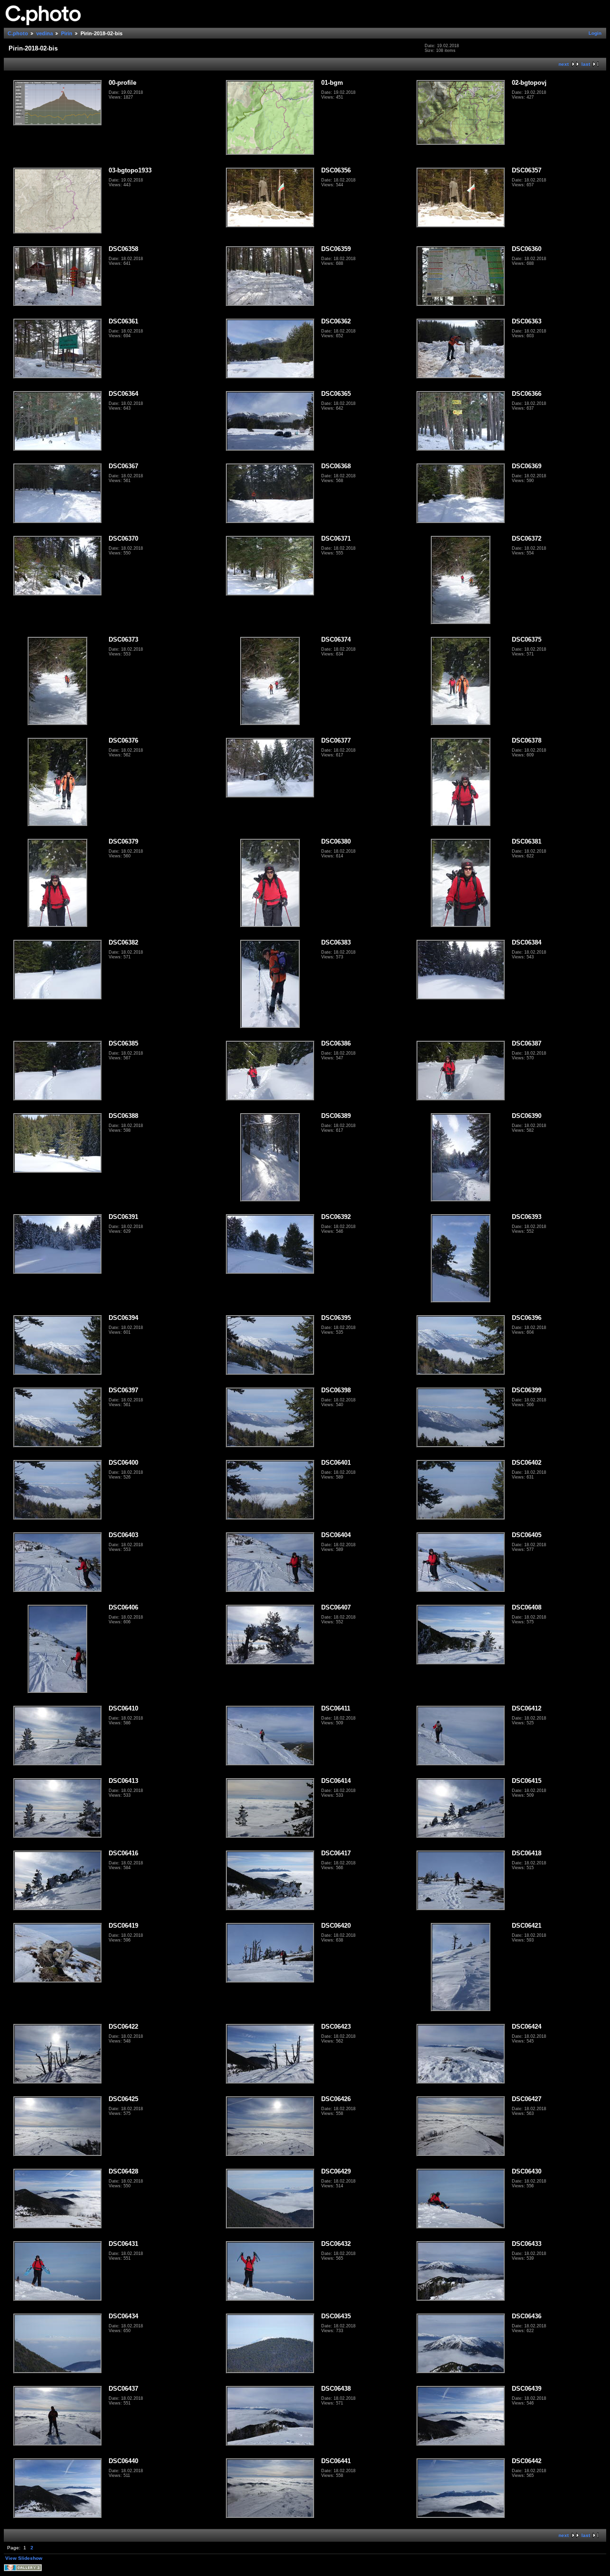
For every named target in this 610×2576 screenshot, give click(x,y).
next (564, 64)
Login (595, 33)
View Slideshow (24, 2558)
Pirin (67, 33)
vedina (45, 33)
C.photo (18, 33)
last (586, 64)
